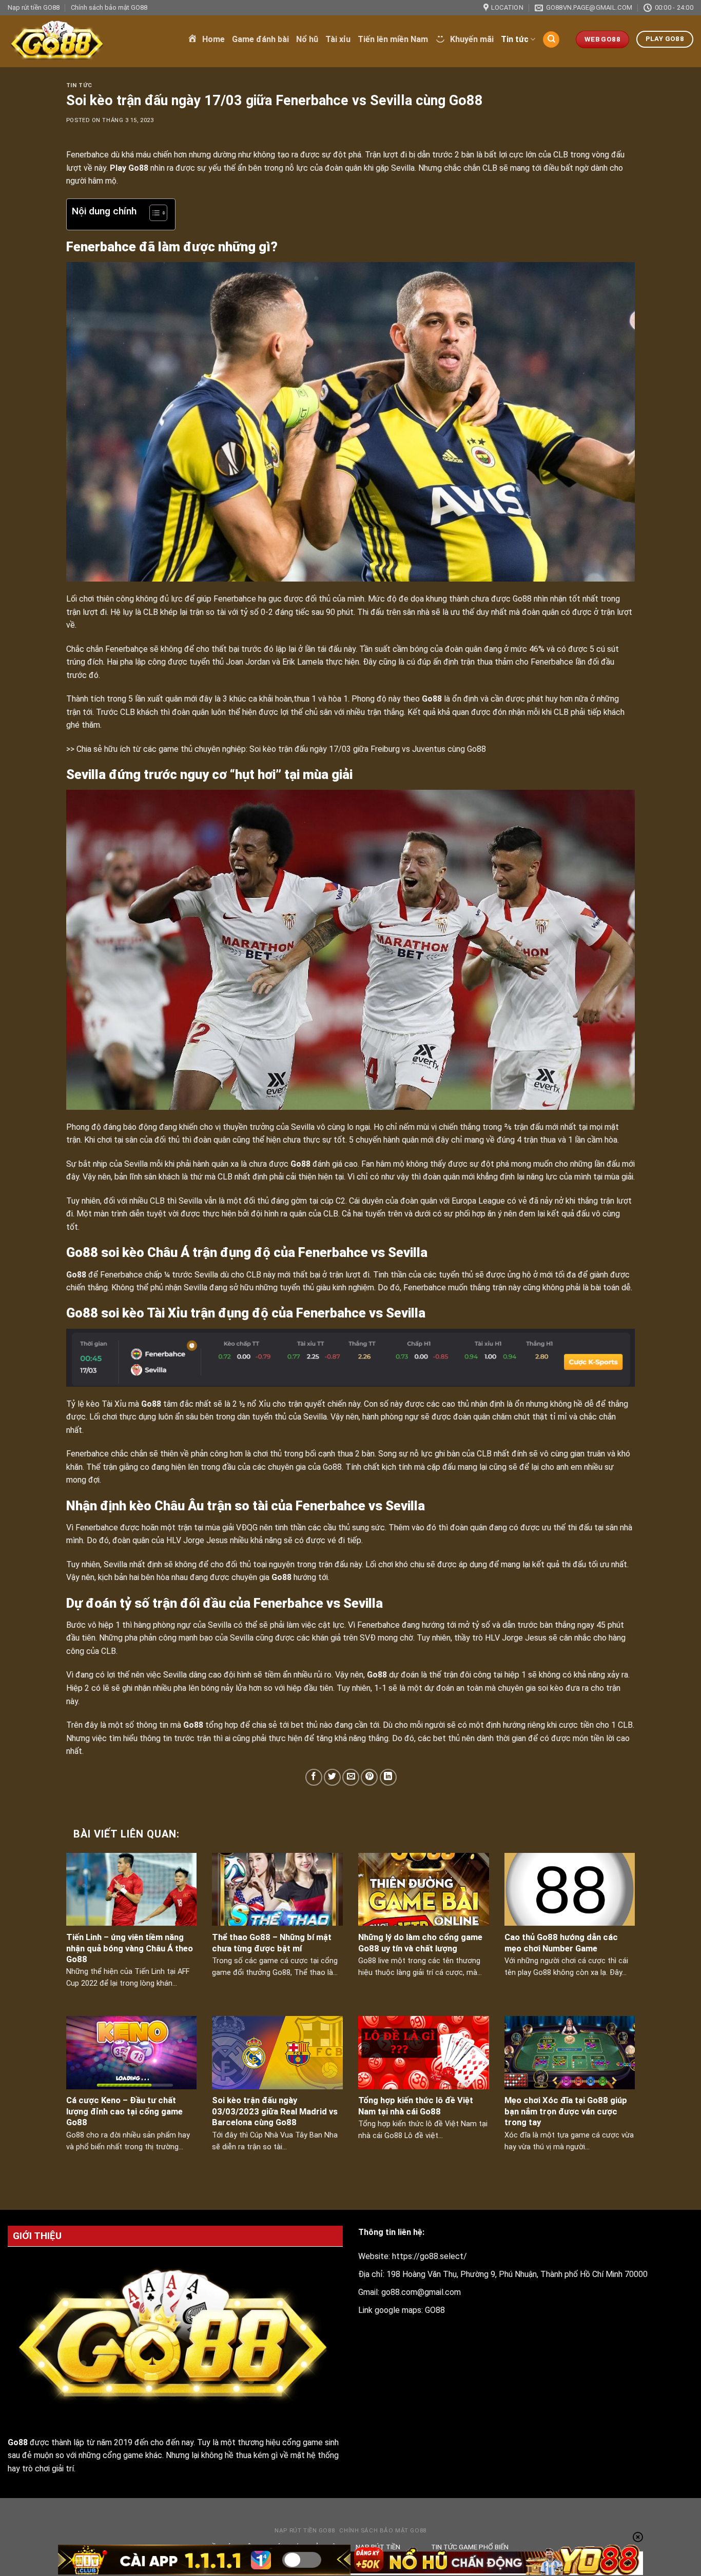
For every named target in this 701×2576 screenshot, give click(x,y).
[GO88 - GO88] (90, 41)
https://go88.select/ (430, 2256)
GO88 (435, 2310)
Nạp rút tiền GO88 (34, 7)
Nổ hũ (307, 39)
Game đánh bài (260, 39)
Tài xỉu (338, 39)
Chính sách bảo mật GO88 (109, 7)
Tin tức (515, 39)
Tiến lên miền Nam (393, 39)
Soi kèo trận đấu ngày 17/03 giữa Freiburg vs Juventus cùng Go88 (368, 749)
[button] (153, 214)
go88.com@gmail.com (421, 2292)
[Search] (551, 40)
